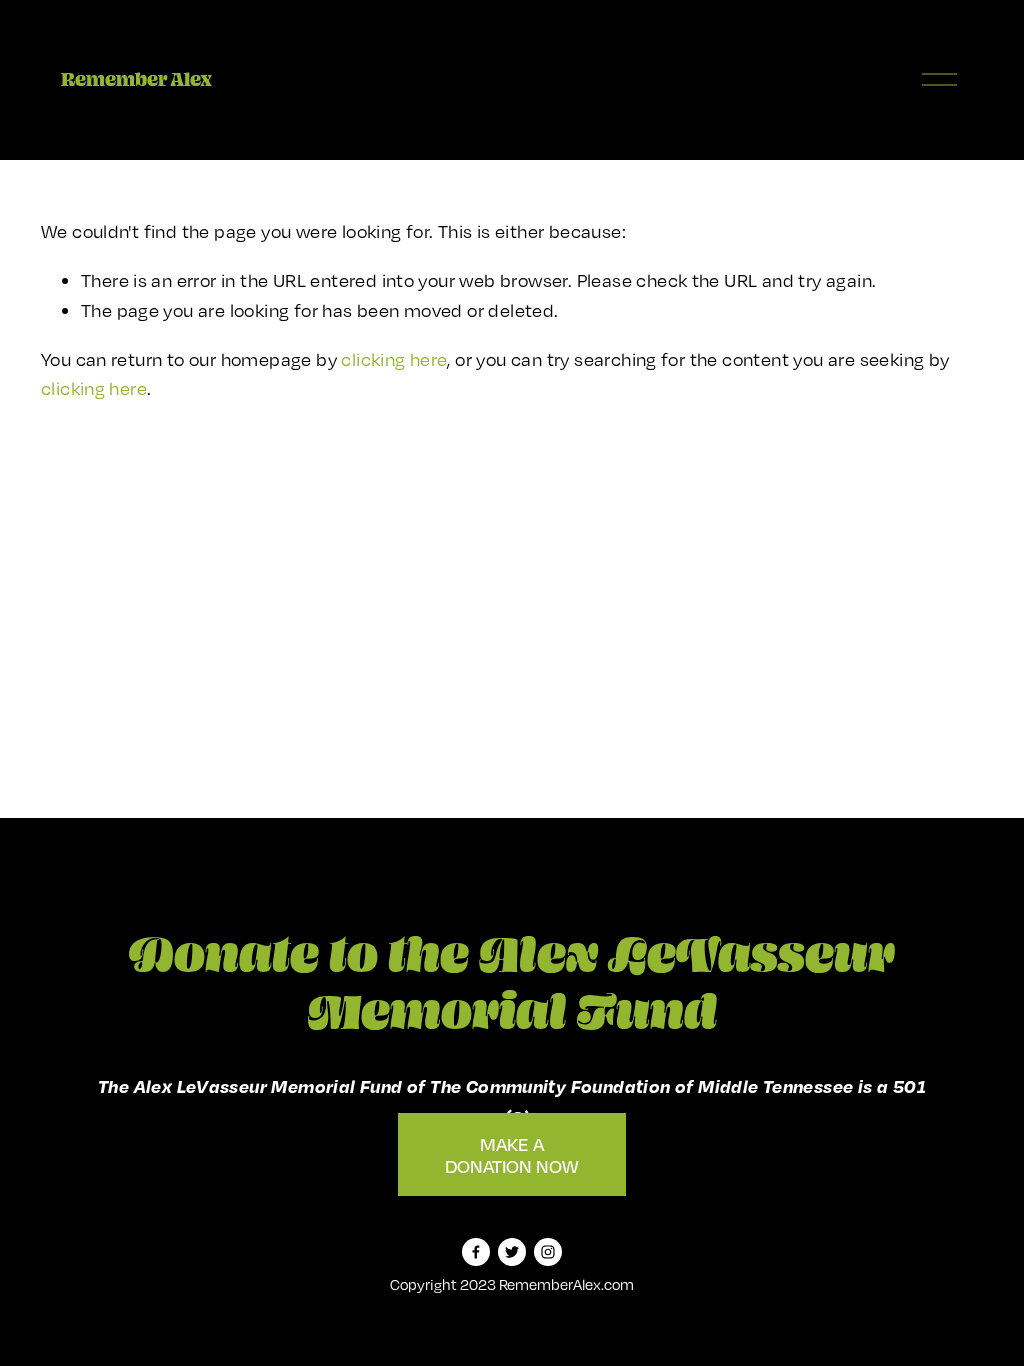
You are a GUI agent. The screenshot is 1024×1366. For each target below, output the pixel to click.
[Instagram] (548, 1252)
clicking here (394, 359)
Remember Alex (136, 79)
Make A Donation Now (512, 1155)
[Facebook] (476, 1252)
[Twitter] (512, 1252)
